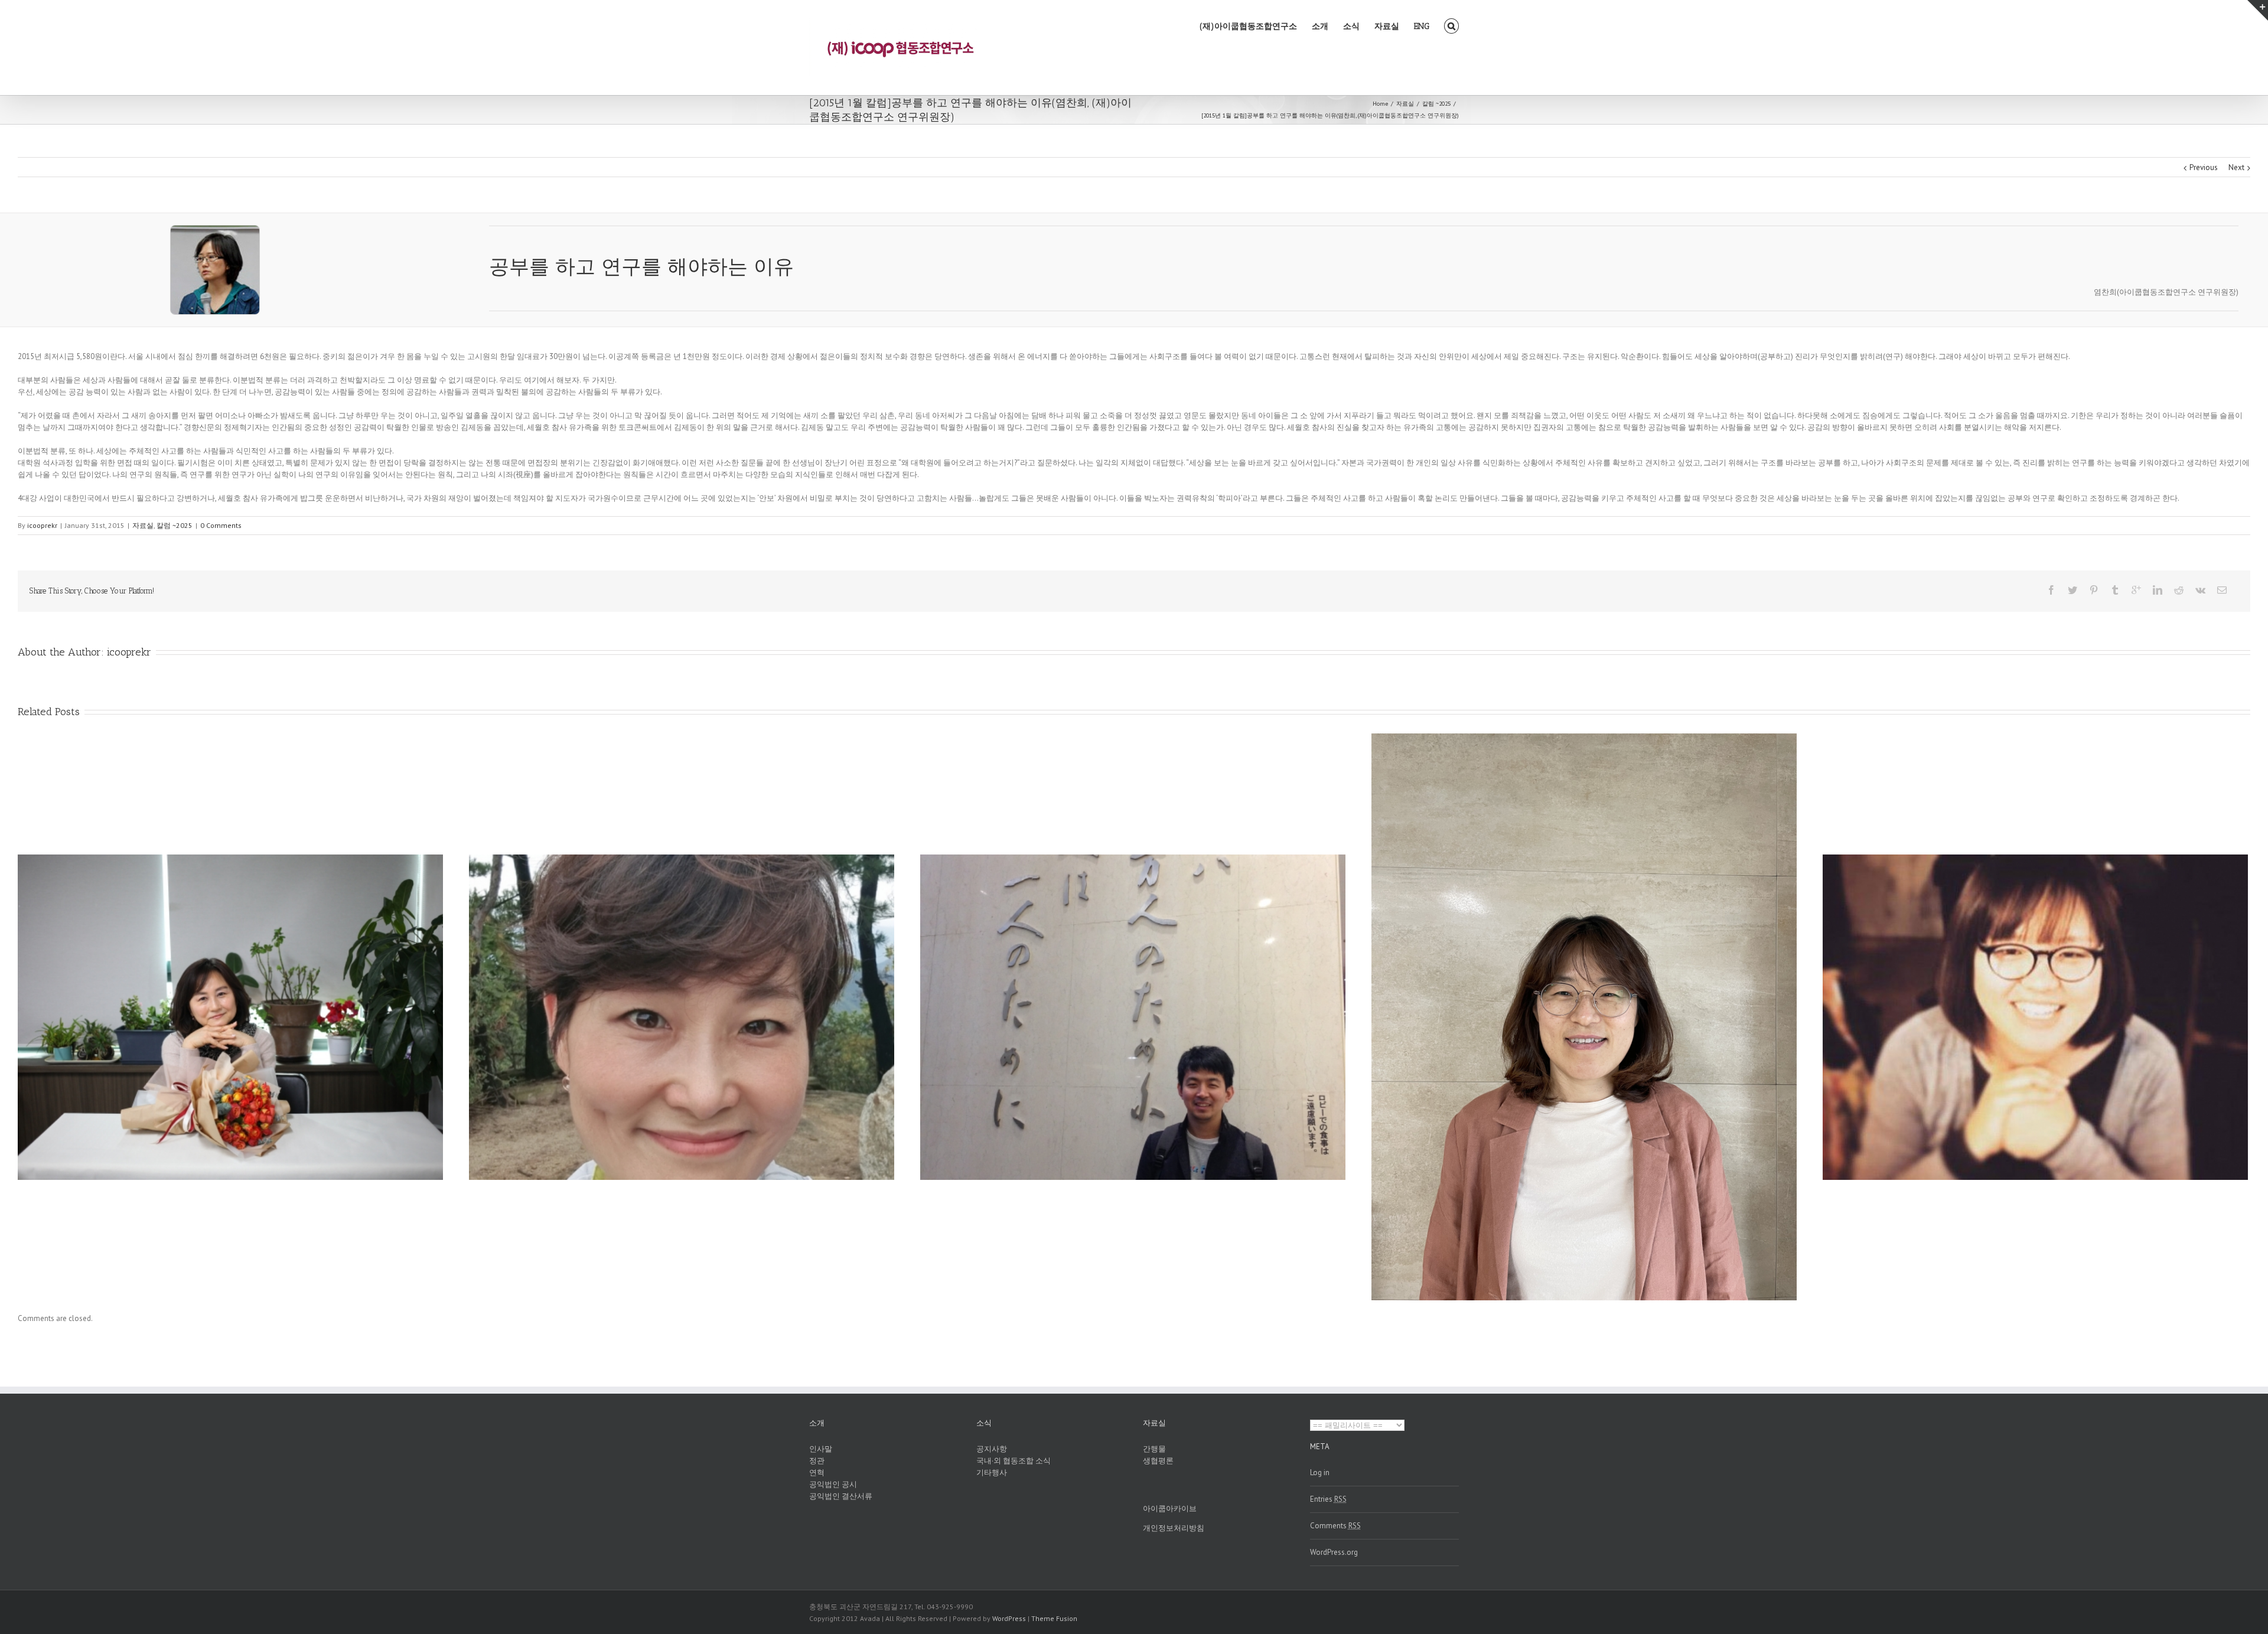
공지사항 (992, 1449)
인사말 (821, 1449)
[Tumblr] (2115, 590)
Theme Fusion (1054, 1618)
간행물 (1154, 1449)
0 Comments (221, 525)
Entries (1328, 1499)
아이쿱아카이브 (1170, 1509)
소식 (1351, 26)
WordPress (1009, 1618)
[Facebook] (2051, 590)
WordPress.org (1334, 1552)
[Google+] (2136, 590)
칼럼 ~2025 (175, 525)
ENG (1422, 26)
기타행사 (992, 1472)
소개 (1320, 26)
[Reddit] (2179, 590)
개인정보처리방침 (1174, 1528)
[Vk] (2200, 590)
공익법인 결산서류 (841, 1496)
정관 (817, 1461)
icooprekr (42, 525)
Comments (1335, 1526)
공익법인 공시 (833, 1484)
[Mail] (2222, 590)
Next (2236, 167)
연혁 (817, 1472)
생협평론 (1158, 1461)
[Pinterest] (2094, 590)
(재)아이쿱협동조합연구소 (1248, 26)
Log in (1320, 1472)
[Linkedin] (2158, 590)
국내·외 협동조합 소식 (1014, 1461)
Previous (2204, 167)
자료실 (1387, 26)
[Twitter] (2073, 590)
